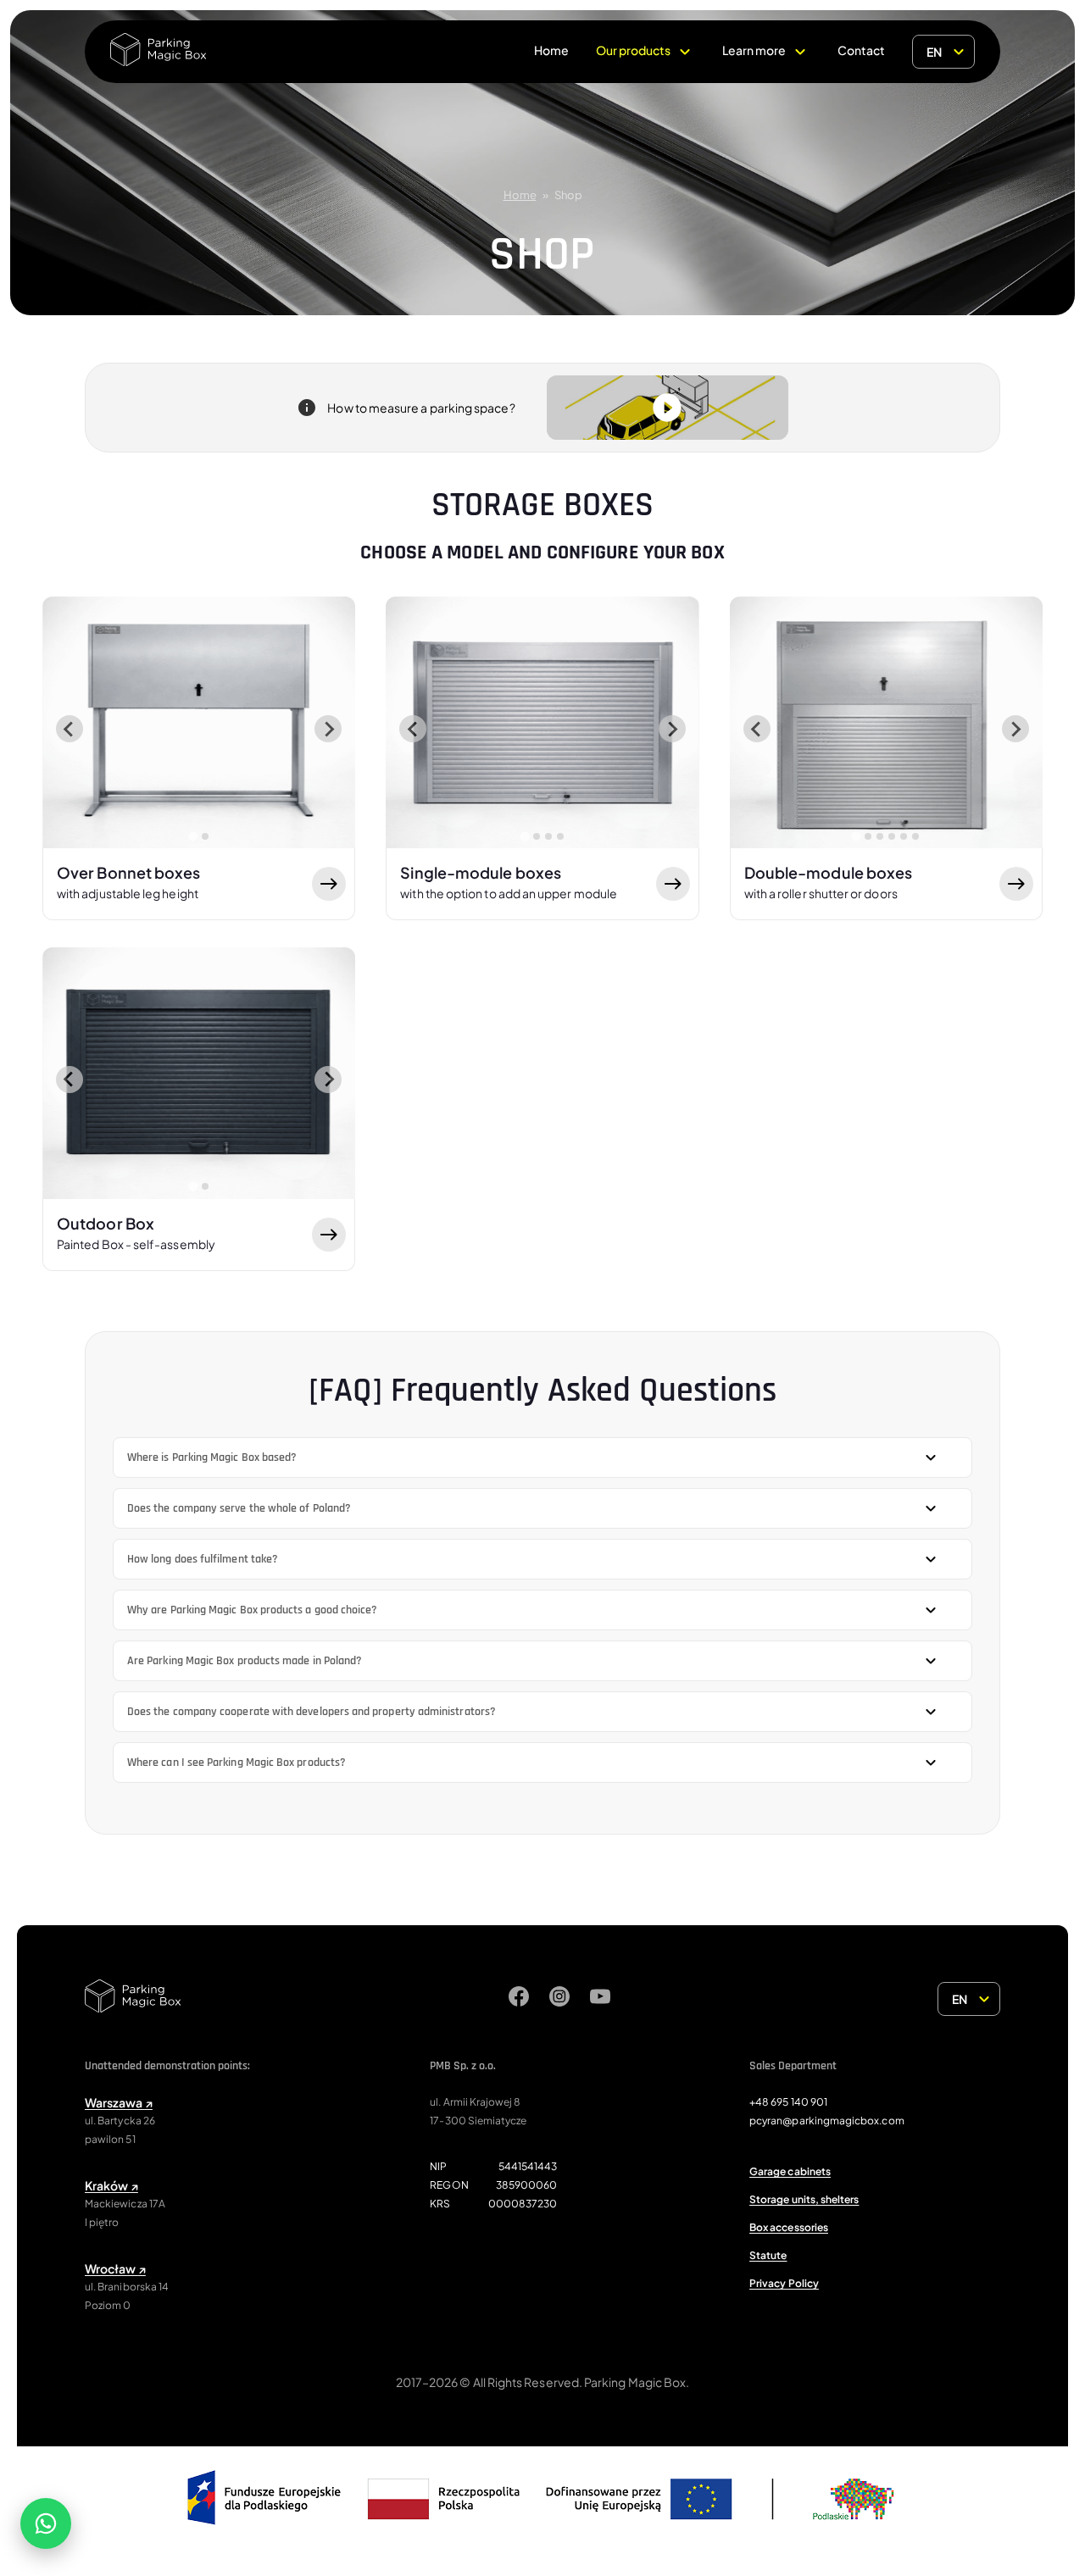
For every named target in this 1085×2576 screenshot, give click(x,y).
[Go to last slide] (70, 729)
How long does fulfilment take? (203, 1559)
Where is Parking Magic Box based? (212, 1457)
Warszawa (119, 2102)
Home (551, 50)
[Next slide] (328, 729)
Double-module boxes (829, 882)
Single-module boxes (509, 882)
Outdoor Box (136, 1232)
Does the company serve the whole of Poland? (239, 1508)
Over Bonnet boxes (129, 882)
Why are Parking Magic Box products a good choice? (252, 1610)
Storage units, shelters (804, 2199)
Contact (861, 50)
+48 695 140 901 (788, 2102)
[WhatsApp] (46, 2523)
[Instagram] (559, 1999)
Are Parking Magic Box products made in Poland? (245, 1661)
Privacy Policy (784, 2283)
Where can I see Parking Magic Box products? (236, 1763)
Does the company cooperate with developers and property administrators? (312, 1712)
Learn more (754, 50)
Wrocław (115, 2268)
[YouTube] (600, 1999)
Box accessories (789, 2227)
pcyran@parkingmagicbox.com (827, 2121)
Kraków (111, 2185)
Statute (768, 2255)
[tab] (193, 836)
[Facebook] (519, 1999)
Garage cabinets (790, 2171)
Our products (633, 50)
